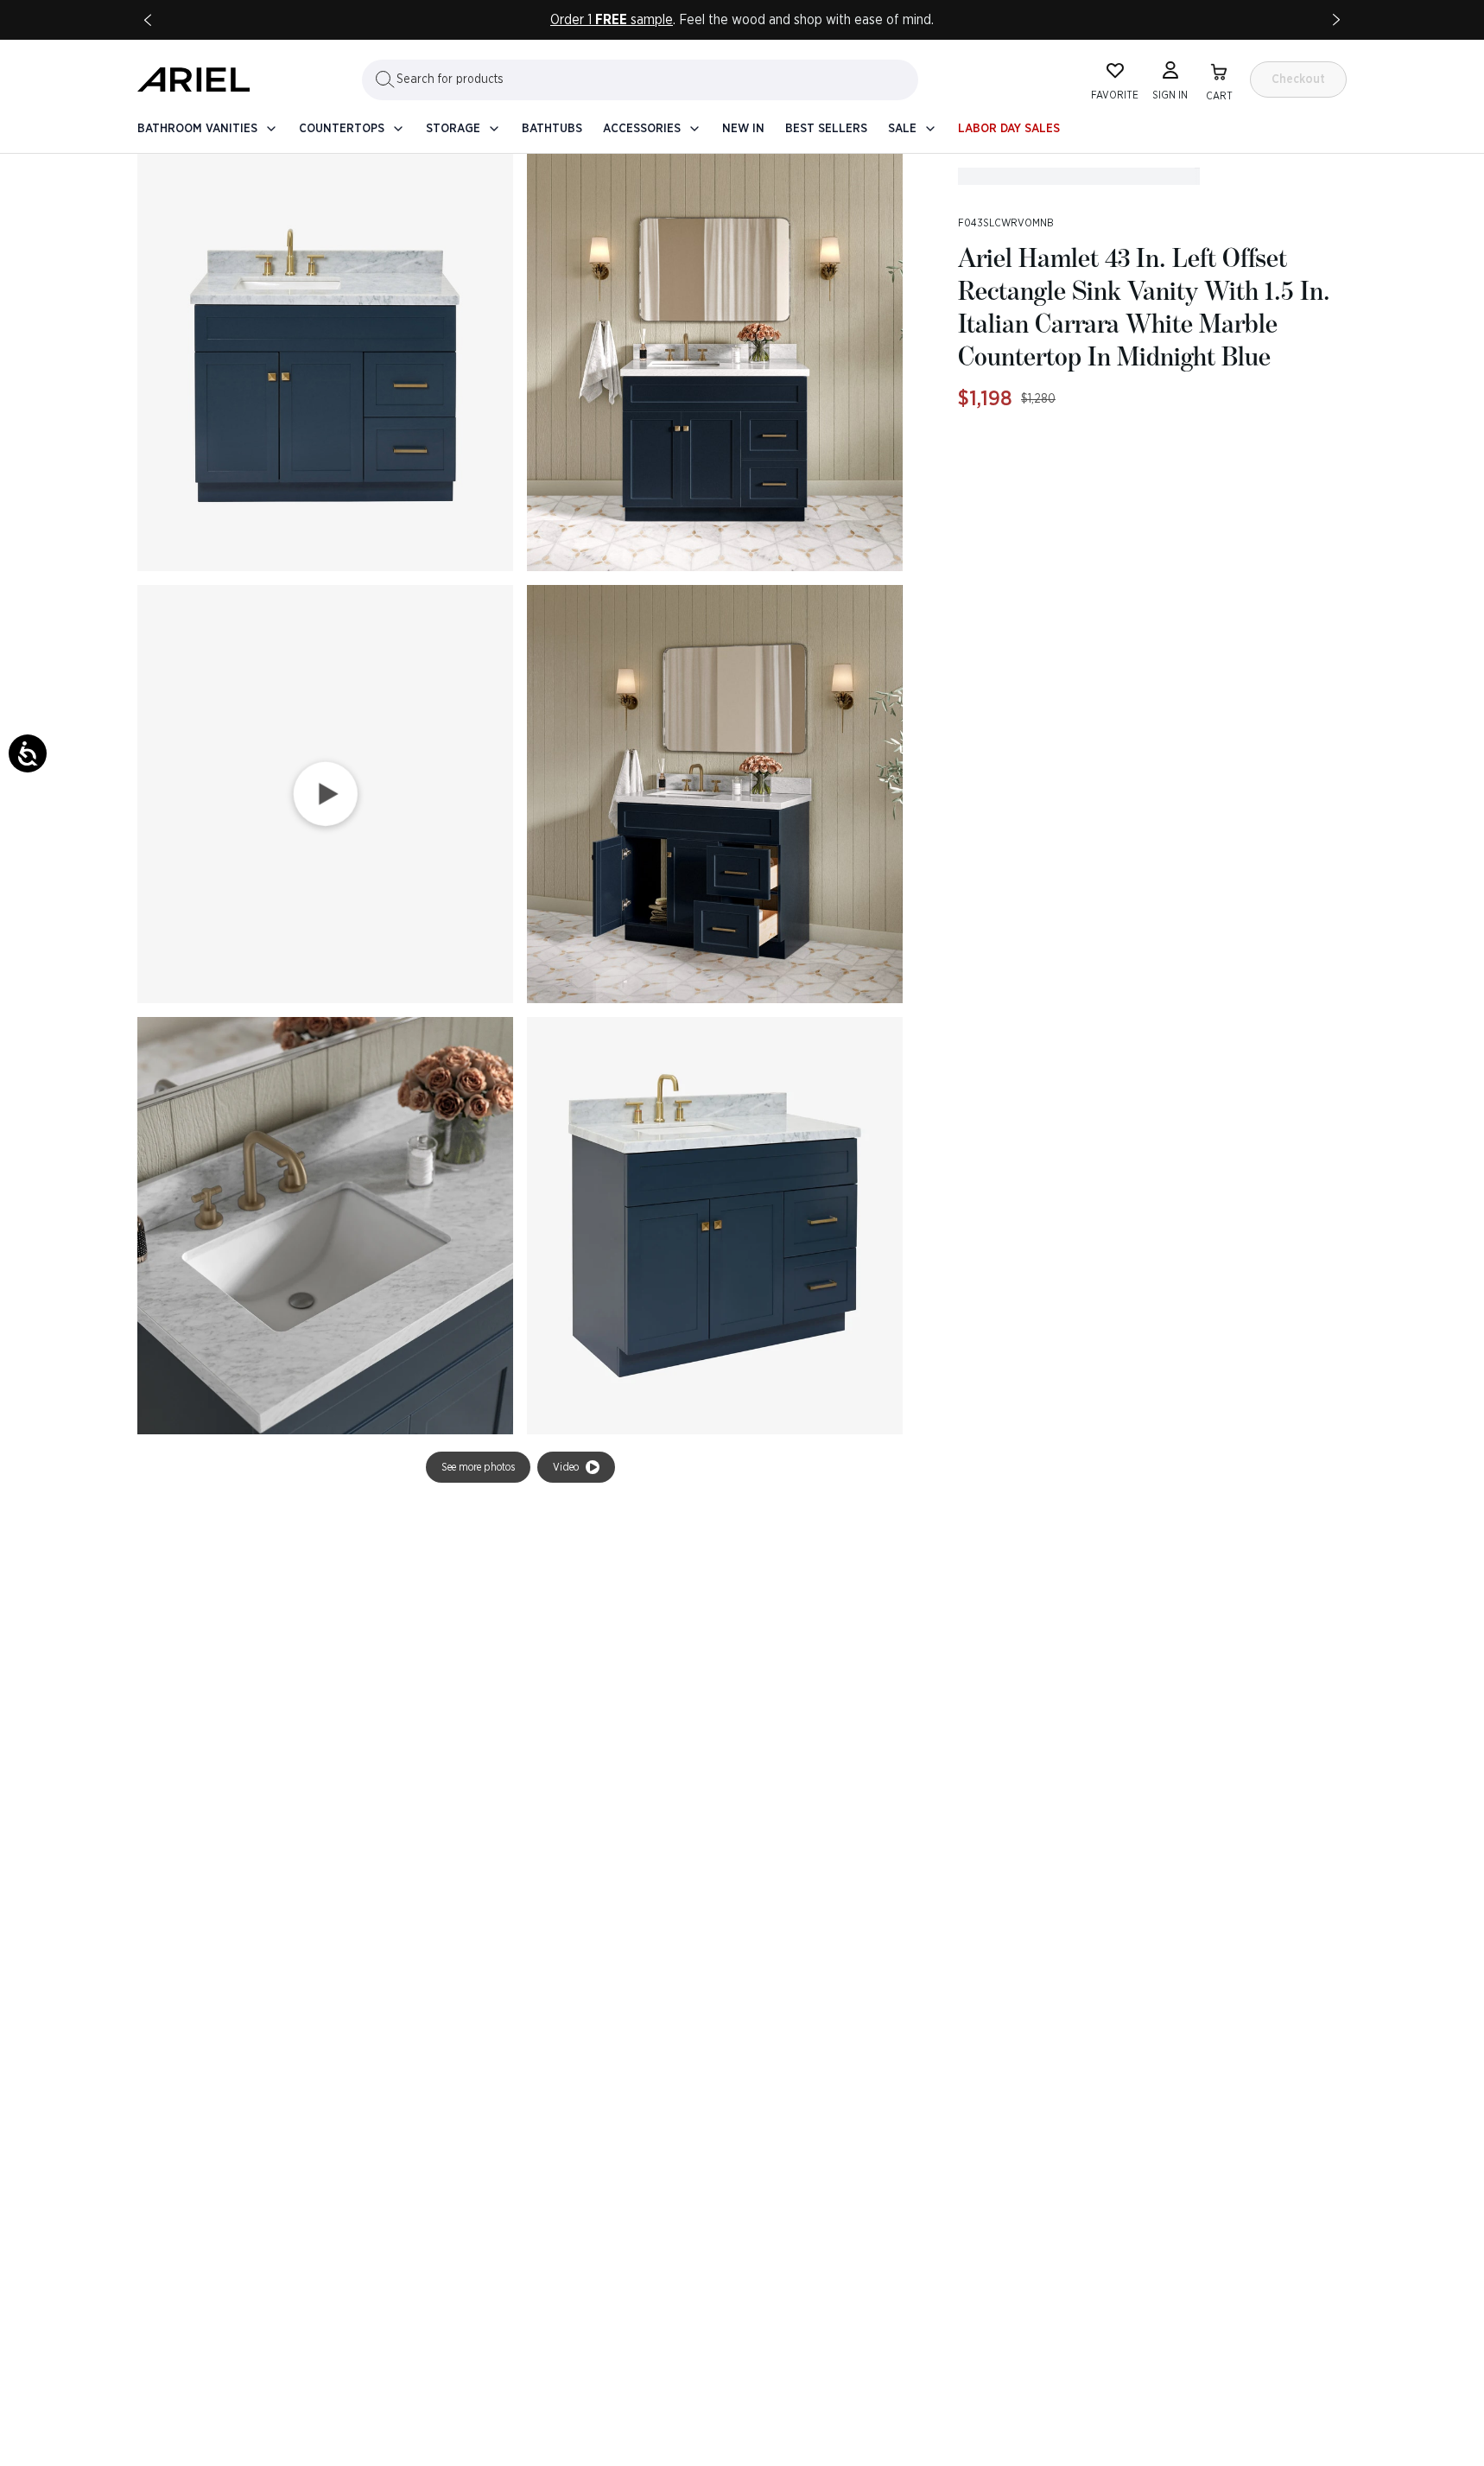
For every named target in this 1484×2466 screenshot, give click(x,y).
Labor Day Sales (1009, 129)
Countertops (342, 129)
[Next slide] (1336, 20)
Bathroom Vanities (197, 129)
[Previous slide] (148, 20)
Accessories (642, 129)
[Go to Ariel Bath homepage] (193, 79)
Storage (453, 129)
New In (743, 129)
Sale (902, 129)
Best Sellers (826, 129)
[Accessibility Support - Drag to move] (28, 753)
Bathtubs (552, 129)
